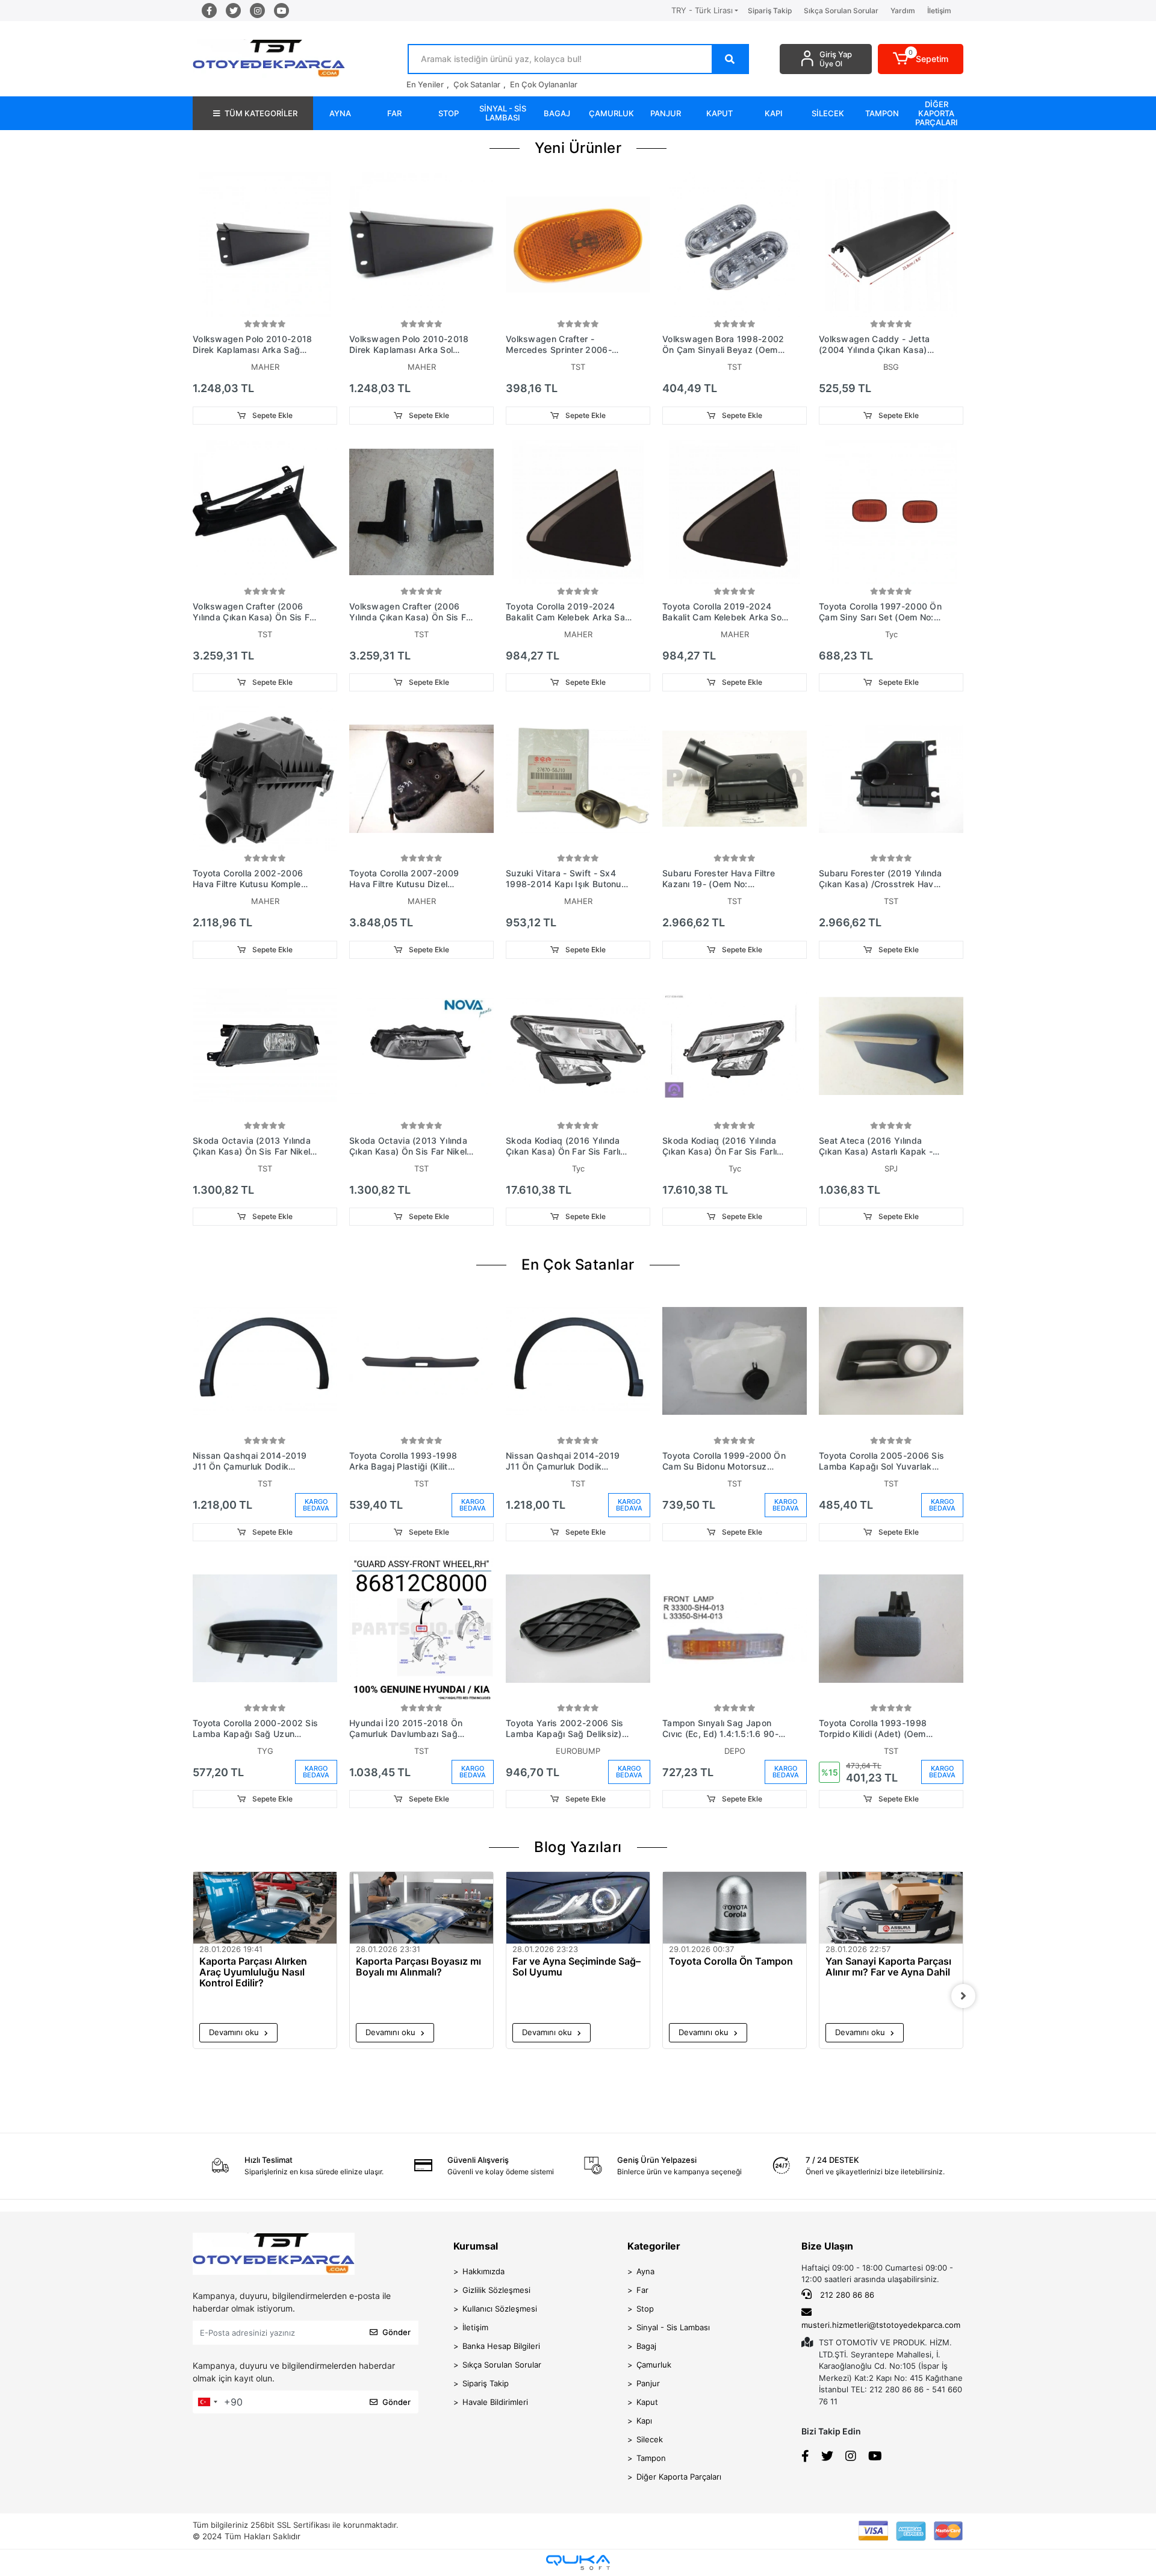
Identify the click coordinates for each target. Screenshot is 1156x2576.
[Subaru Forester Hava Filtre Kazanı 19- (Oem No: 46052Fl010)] (735, 779)
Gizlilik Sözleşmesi (496, 2290)
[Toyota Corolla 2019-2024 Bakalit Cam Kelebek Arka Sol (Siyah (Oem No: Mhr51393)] (735, 512)
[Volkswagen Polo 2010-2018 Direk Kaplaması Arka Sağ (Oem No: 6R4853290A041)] (265, 245)
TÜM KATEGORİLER (261, 113)
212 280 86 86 (846, 2295)
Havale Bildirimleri (495, 2402)
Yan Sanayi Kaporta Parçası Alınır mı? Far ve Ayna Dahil (888, 1967)
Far (642, 2290)
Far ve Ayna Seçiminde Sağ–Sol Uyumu (576, 1967)
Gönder (396, 2332)
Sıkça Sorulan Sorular (841, 11)
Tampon (651, 2458)
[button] (921, 59)
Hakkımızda (483, 2271)
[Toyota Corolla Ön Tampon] (735, 1908)
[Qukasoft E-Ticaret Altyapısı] (578, 2562)
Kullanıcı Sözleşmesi (500, 2309)
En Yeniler (425, 84)
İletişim (939, 11)
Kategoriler (654, 2246)
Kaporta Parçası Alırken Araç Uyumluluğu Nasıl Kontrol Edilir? (253, 1972)
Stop (645, 2309)
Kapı (644, 2421)
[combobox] (207, 2402)
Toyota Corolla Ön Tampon (731, 1961)
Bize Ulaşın (827, 2246)
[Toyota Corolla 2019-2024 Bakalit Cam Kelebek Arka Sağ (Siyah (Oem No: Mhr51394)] (578, 512)
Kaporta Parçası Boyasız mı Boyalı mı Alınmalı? (418, 1967)
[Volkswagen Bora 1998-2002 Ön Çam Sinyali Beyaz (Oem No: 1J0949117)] (735, 245)
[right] (963, 1996)
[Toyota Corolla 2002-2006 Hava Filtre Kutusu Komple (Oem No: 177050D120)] (265, 779)
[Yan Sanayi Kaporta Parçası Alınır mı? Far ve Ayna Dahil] (891, 1908)
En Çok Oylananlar (544, 84)
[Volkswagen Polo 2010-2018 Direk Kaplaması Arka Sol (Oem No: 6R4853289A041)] (421, 245)
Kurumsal (476, 2246)
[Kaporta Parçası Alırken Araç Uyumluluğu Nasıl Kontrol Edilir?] (265, 1908)
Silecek (650, 2439)
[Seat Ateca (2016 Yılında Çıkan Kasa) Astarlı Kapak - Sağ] (891, 1046)
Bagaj (646, 2346)
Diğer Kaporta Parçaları (679, 2477)
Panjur (648, 2383)
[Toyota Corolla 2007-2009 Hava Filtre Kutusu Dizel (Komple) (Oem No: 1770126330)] (421, 779)
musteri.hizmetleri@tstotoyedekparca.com (881, 2325)
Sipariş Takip (770, 11)
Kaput (647, 2402)
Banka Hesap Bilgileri (501, 2346)
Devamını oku (235, 2032)
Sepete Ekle (272, 415)
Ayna (645, 2271)
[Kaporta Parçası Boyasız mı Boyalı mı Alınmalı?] (421, 1908)
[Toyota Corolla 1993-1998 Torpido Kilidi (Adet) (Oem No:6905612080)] (891, 1629)
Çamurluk (654, 2365)
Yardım (903, 11)
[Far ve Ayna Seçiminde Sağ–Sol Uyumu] (578, 1908)
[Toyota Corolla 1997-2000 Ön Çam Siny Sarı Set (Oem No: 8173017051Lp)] (891, 512)
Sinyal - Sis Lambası (673, 2327)
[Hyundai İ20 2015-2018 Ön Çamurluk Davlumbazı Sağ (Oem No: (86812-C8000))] (421, 1629)
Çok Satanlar (477, 84)
